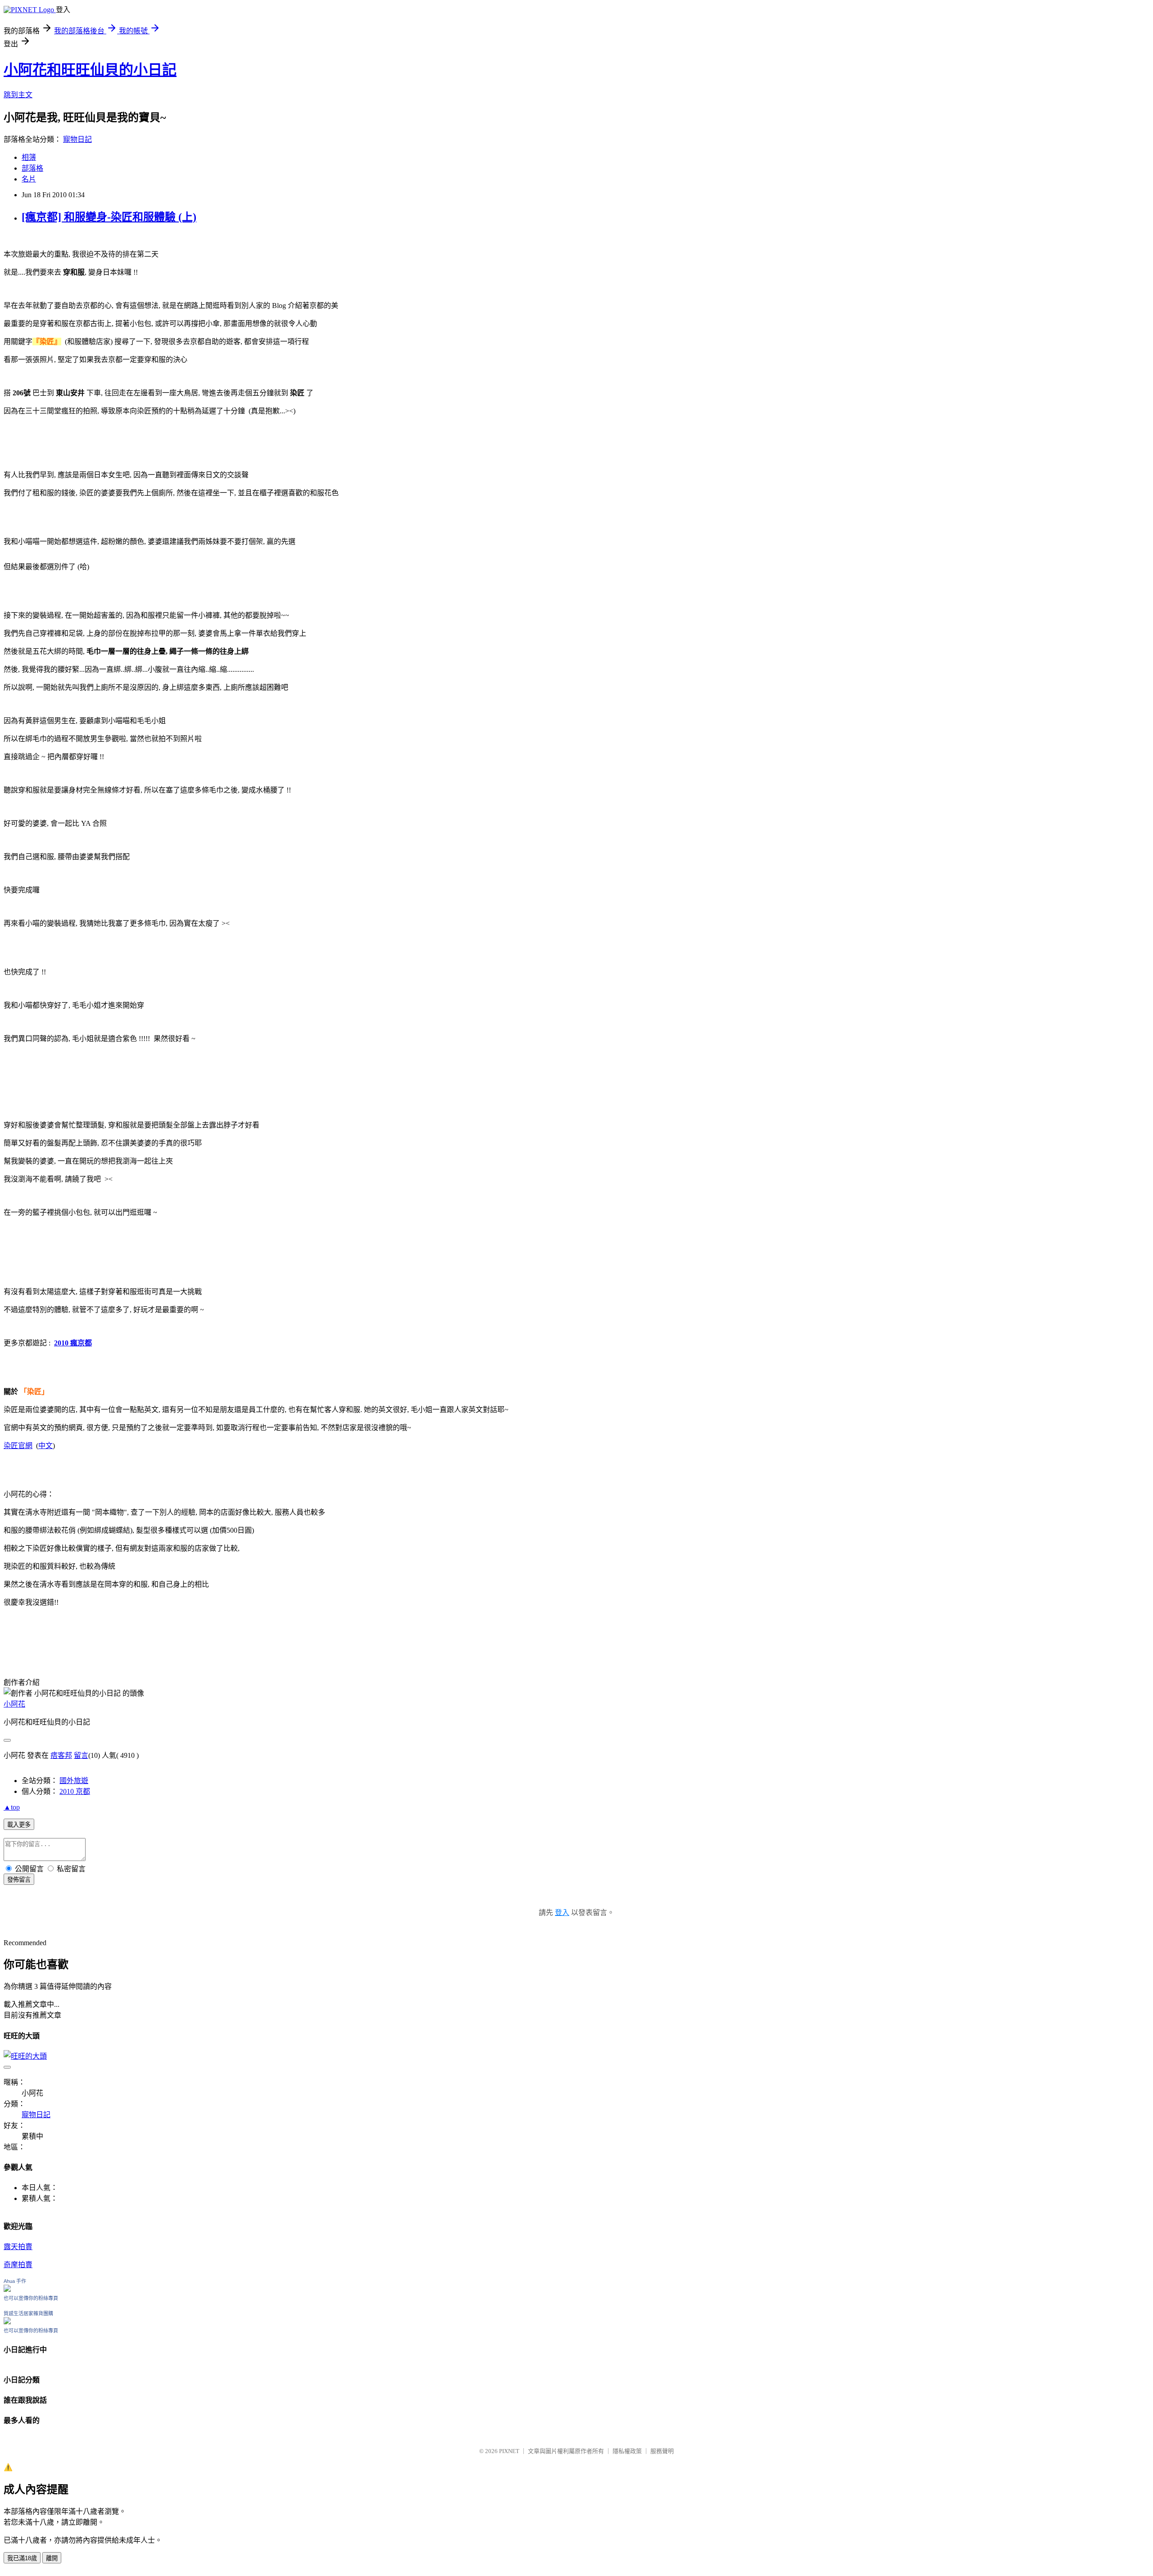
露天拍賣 (18, 2247)
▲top (12, 1807)
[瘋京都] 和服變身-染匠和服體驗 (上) (109, 217)
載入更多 (19, 1825)
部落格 (32, 168)
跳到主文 (18, 95)
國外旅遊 (74, 1781)
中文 (45, 1446)
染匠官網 (18, 1446)
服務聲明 (662, 2451)
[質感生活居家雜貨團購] (7, 2322)
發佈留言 (19, 1880)
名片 (29, 179)
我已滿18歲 (22, 2558)
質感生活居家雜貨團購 (28, 2313)
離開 (52, 2558)
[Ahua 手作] (7, 2289)
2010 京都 (75, 1791)
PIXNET (509, 2451)
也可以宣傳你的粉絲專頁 (31, 2298)
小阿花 (14, 1704)
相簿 (29, 157)
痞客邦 (61, 1755)
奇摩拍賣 (18, 2265)
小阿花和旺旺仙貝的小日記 (90, 70)
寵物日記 (77, 139)
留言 (81, 1755)
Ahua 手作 (15, 2281)
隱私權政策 (627, 2451)
